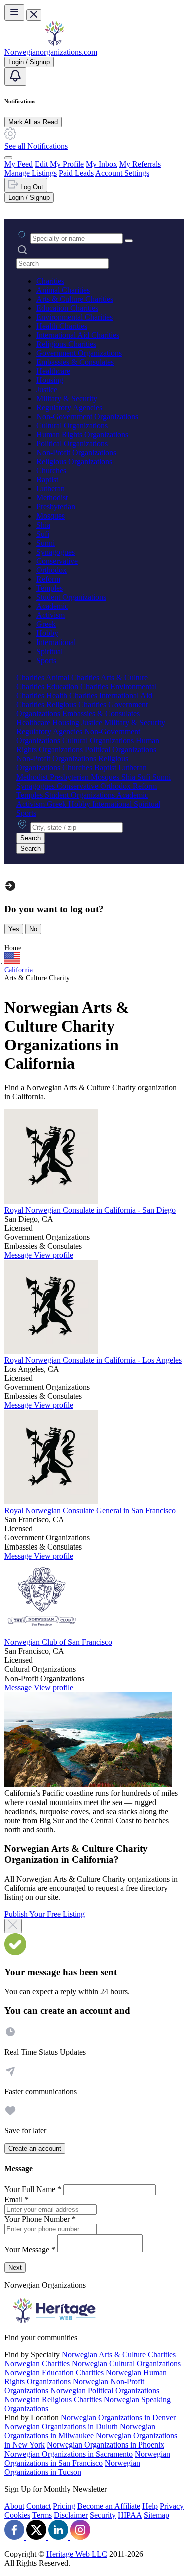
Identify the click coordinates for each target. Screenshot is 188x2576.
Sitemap (157, 2515)
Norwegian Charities (37, 2363)
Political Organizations (72, 443)
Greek (46, 624)
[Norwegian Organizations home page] (54, 43)
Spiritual (49, 651)
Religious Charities (66, 344)
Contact (38, 2506)
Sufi (43, 534)
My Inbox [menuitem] (102, 164)
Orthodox (51, 570)
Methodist (52, 498)
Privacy (172, 2506)
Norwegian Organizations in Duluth (61, 2427)
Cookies (17, 2515)
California (18, 970)
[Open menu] (14, 12)
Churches (51, 471)
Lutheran (50, 489)
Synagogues (55, 552)
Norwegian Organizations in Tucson (72, 2467)
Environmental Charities (74, 317)
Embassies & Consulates (75, 362)
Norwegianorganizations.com (51, 52)
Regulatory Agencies (69, 407)
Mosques (50, 516)
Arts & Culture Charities (75, 299)
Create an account (35, 2149)
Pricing (64, 2506)
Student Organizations (71, 597)
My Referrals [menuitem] (140, 164)
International (56, 642)
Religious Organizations (74, 462)
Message (19, 1255)
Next (15, 2268)
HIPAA (130, 2515)
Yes (14, 929)
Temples (49, 588)
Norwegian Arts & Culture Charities (119, 2354)
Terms (42, 2515)
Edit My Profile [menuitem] (59, 164)
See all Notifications (36, 146)
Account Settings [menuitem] (122, 173)
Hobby (47, 633)
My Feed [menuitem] (18, 164)
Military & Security (67, 398)
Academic (52, 606)
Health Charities (62, 326)
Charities (50, 281)
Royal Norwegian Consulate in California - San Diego (90, 1210)
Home (13, 948)
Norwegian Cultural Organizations (126, 2363)
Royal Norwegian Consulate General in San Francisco (90, 1511)
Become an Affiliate (109, 2506)
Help (150, 2506)
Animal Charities (63, 290)
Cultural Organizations (72, 425)
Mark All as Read (33, 122)
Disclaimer (71, 2515)
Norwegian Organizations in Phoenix (106, 2445)
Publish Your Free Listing (44, 1914)
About (14, 2506)
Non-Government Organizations (87, 416)
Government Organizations (79, 353)
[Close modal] (13, 1926)
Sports (46, 660)
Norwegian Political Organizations (105, 2391)
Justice (47, 389)
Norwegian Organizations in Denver (118, 2418)
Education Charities (67, 308)
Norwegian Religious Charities (53, 2400)
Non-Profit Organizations (76, 453)
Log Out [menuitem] (31, 187)
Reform (48, 579)
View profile (53, 1255)
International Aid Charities (78, 335)
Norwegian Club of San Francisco (58, 1642)
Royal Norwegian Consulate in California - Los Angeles (93, 1360)
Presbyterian (56, 507)
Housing (50, 380)
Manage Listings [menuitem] (30, 173)
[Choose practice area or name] (129, 241)
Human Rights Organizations (82, 434)
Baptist (47, 480)
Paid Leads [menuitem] (76, 173)
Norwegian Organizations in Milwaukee (80, 2431)
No (33, 929)
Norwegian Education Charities (54, 2372)
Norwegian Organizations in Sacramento (68, 2454)
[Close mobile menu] (34, 15)
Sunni (45, 543)
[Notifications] (15, 77)
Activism (50, 615)
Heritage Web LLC (77, 2554)
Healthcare (53, 371)
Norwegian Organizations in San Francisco (87, 2458)
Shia (43, 525)
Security (103, 2515)
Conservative (57, 561)
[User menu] (8, 158)
